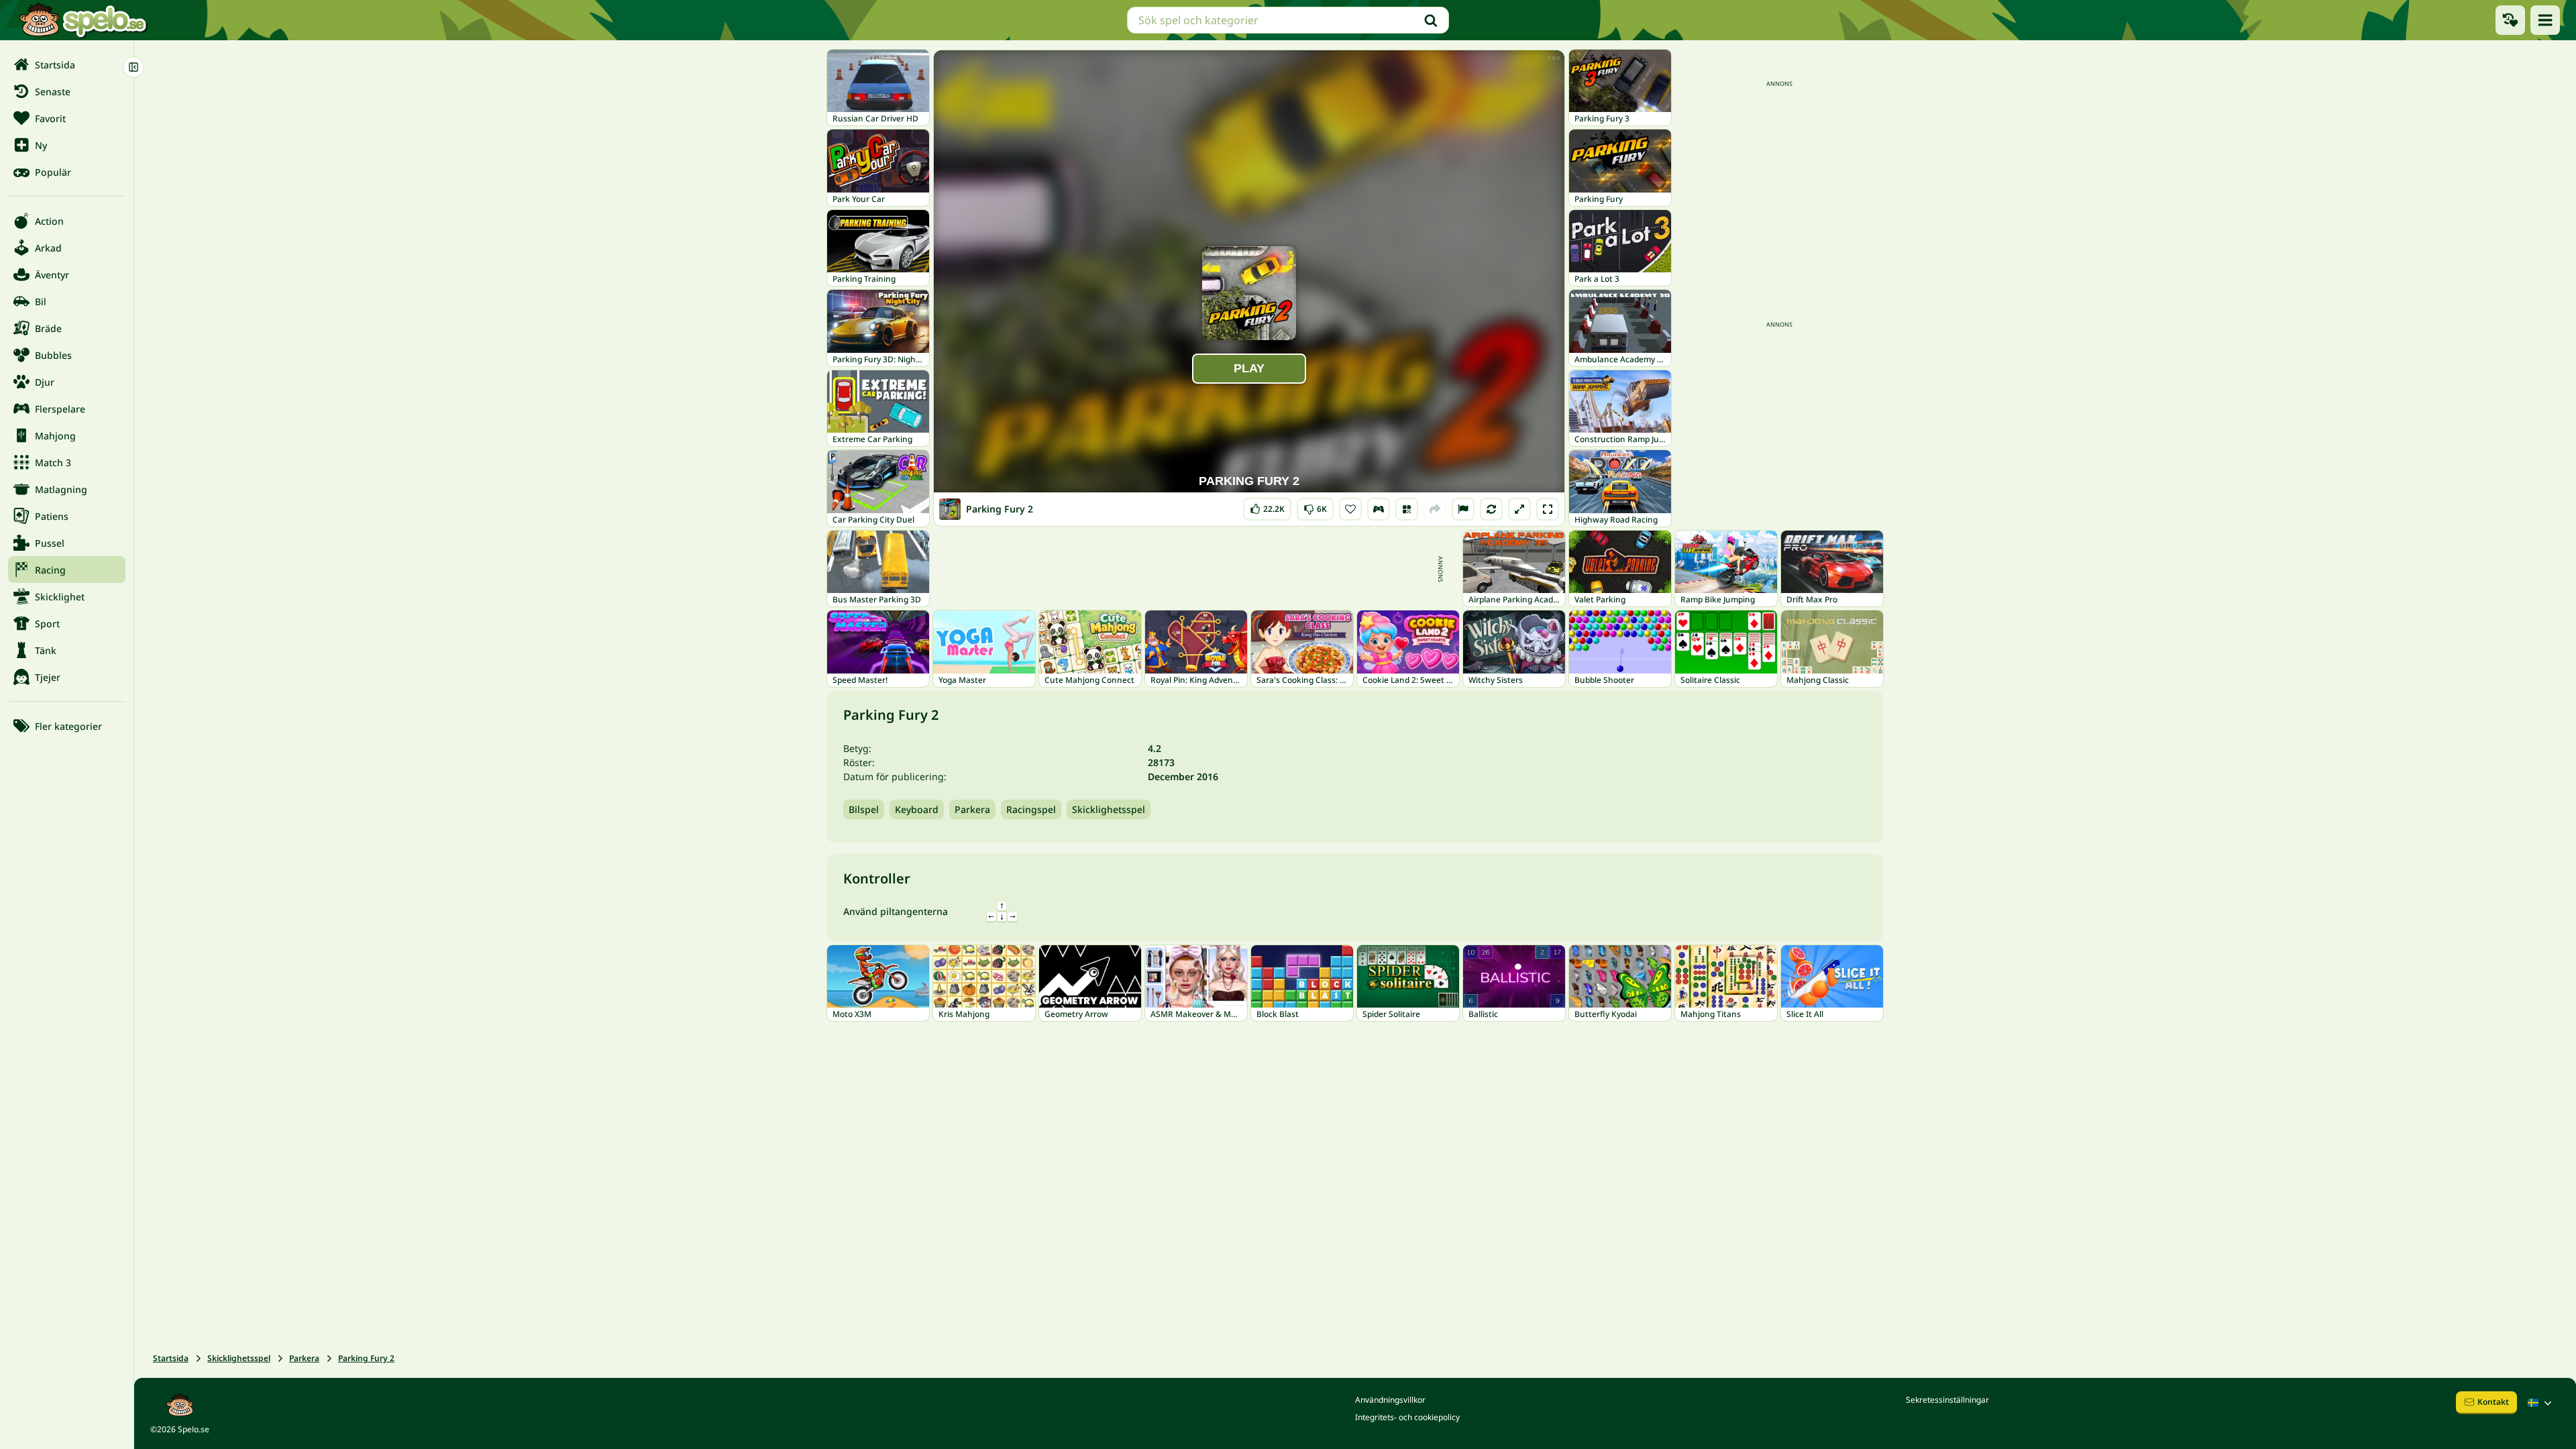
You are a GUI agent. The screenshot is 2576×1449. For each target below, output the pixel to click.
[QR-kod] (1407, 509)
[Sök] (1431, 20)
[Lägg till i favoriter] (1350, 509)
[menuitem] (67, 64)
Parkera (972, 809)
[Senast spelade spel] (2510, 20)
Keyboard (917, 809)
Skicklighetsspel (1109, 809)
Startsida (171, 1358)
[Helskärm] (1548, 509)
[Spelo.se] (83, 20)
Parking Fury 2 (366, 1358)
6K (1315, 506)
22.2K (1267, 506)
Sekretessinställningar (1947, 1400)
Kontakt (2493, 1402)
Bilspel (864, 809)
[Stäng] (133, 67)
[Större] (1519, 509)
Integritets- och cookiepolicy (1407, 1417)
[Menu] (2545, 20)
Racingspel (1031, 809)
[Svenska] (2541, 1403)
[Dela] (1435, 509)
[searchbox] (1288, 20)
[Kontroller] (1379, 509)
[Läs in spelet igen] (1491, 509)
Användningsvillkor (1390, 1400)
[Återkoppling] (1463, 509)
